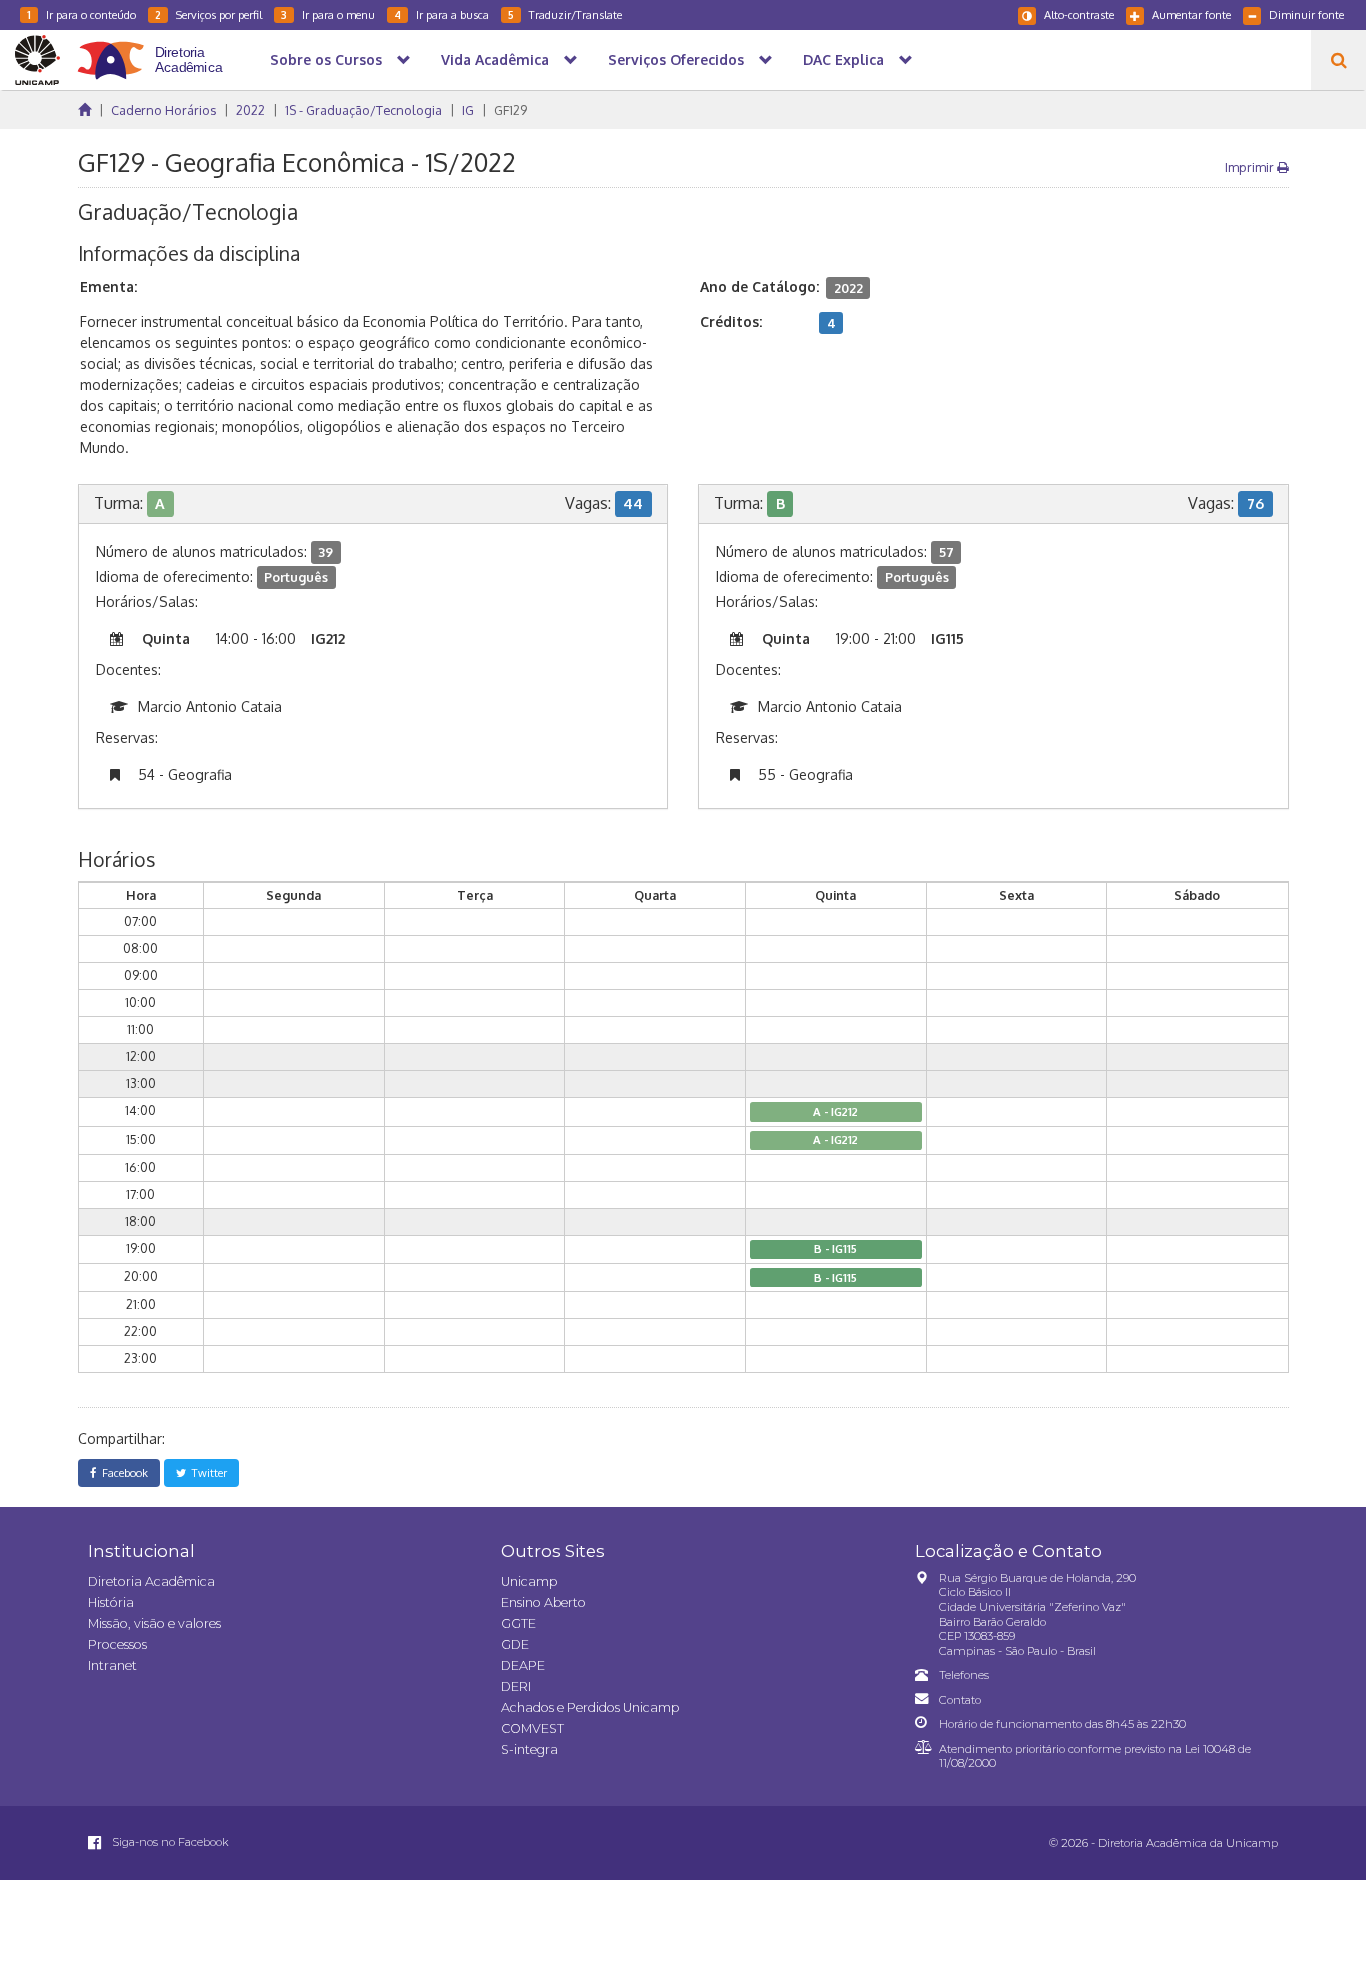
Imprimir (1251, 167)
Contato (960, 1700)
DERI (516, 1686)
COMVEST (532, 1728)
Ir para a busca (441, 14)
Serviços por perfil (208, 14)
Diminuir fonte (1306, 14)
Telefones (964, 1675)
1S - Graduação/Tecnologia (363, 110)
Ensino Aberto (543, 1602)
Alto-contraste (1079, 14)
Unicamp (529, 1581)
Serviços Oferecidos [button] (676, 59)
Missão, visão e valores (154, 1623)
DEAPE (523, 1665)
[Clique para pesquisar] (1338, 60)
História (111, 1602)
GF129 (510, 110)
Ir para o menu (328, 14)
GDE (515, 1644)
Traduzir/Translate (565, 14)
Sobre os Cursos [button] (326, 59)
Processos (117, 1644)
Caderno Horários (163, 110)
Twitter (206, 1472)
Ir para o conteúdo (81, 14)
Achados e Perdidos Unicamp (590, 1707)
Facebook (122, 1472)
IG (468, 110)
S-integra (529, 1749)
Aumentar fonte (1191, 14)
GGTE (518, 1623)
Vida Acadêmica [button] (495, 59)
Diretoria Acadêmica (151, 1581)
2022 (250, 110)
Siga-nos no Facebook (169, 1842)
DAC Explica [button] (843, 59)
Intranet (112, 1665)
